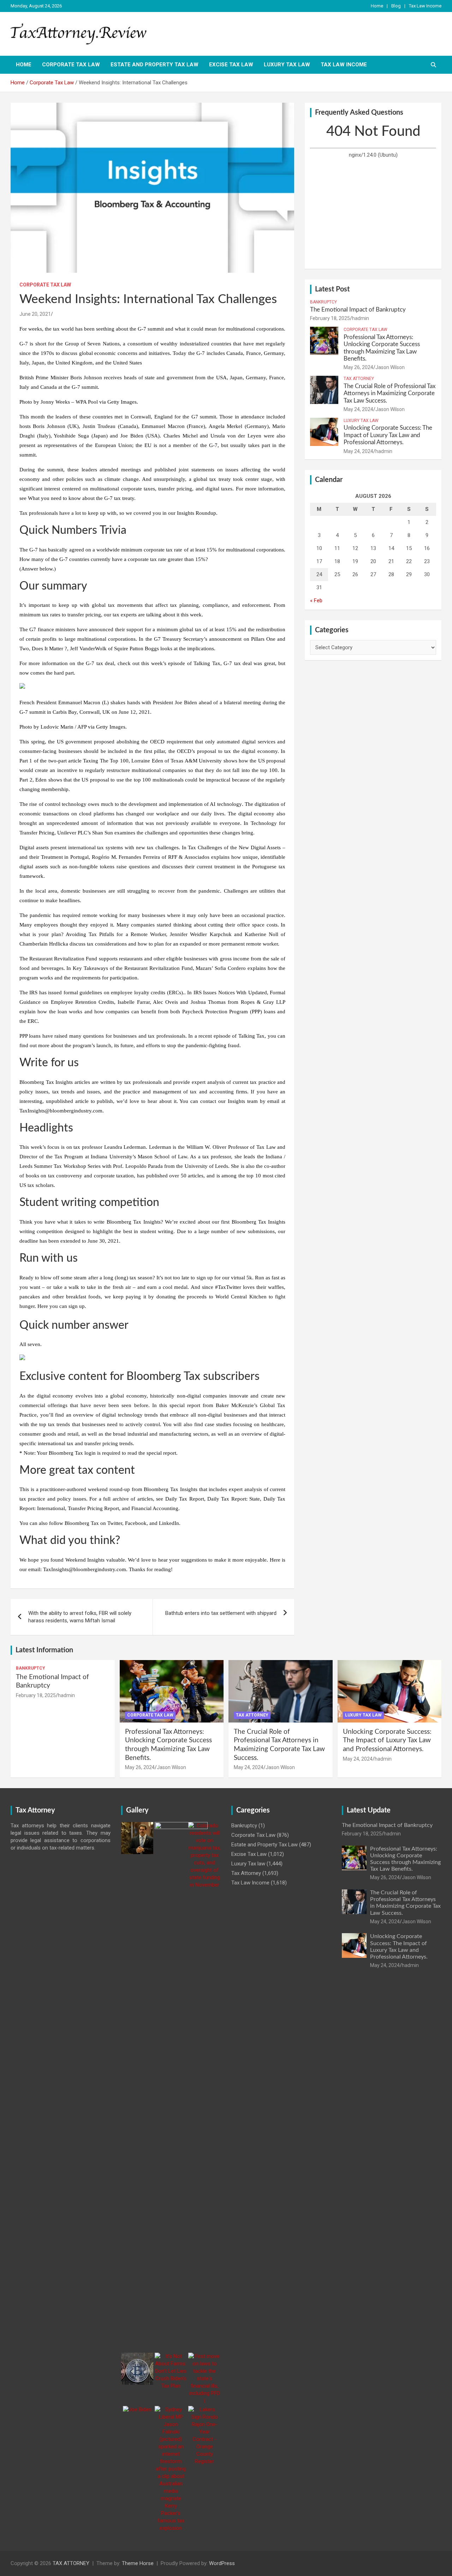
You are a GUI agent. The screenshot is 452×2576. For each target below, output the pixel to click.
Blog (396, 6)
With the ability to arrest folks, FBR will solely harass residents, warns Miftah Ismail (80, 1617)
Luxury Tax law (287, 65)
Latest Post (332, 289)
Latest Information (44, 1650)
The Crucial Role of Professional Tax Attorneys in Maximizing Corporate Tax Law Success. (389, 393)
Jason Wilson (390, 367)
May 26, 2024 (358, 367)
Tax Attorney (359, 379)
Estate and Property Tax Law (154, 65)
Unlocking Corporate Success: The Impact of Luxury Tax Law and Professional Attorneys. (388, 435)
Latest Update (369, 1810)
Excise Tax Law (231, 65)
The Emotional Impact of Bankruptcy (358, 310)
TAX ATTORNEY (71, 2563)
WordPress (222, 2563)
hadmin (361, 318)
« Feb (316, 601)
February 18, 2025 (330, 318)
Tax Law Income (425, 6)
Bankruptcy (323, 302)
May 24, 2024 (358, 409)
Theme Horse (138, 2563)
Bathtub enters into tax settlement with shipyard (221, 1613)
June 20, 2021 (35, 314)
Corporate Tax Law (71, 65)
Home (377, 6)
